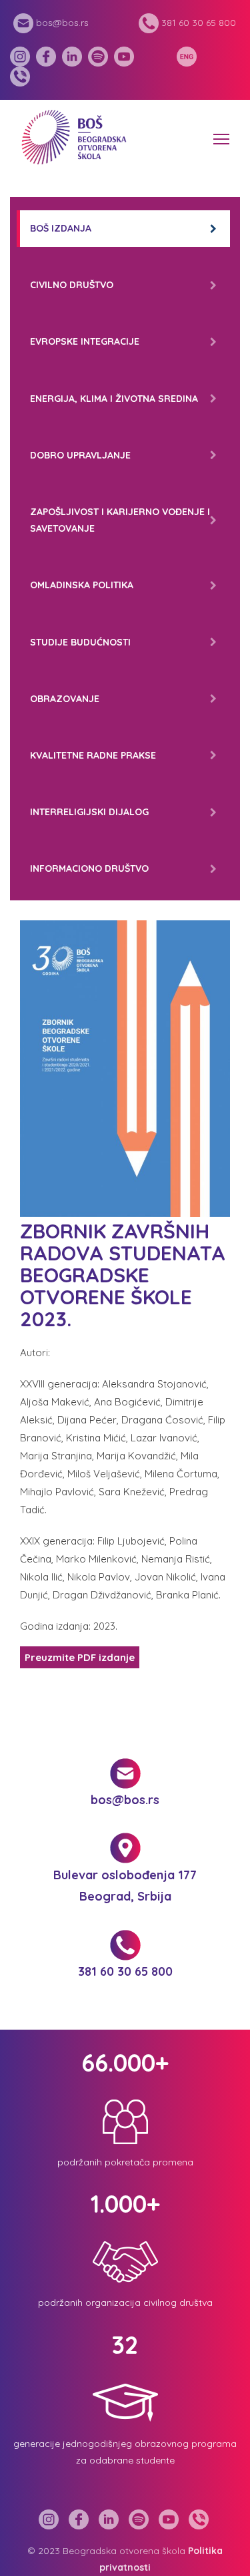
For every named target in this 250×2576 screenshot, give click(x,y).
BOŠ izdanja (61, 228)
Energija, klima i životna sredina (114, 399)
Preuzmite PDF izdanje (80, 1657)
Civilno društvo (72, 285)
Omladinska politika (82, 585)
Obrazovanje (65, 699)
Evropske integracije (85, 341)
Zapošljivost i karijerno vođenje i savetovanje (120, 520)
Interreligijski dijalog (89, 812)
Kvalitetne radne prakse (93, 755)
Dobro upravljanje (80, 455)
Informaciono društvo (89, 868)
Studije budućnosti (80, 642)
